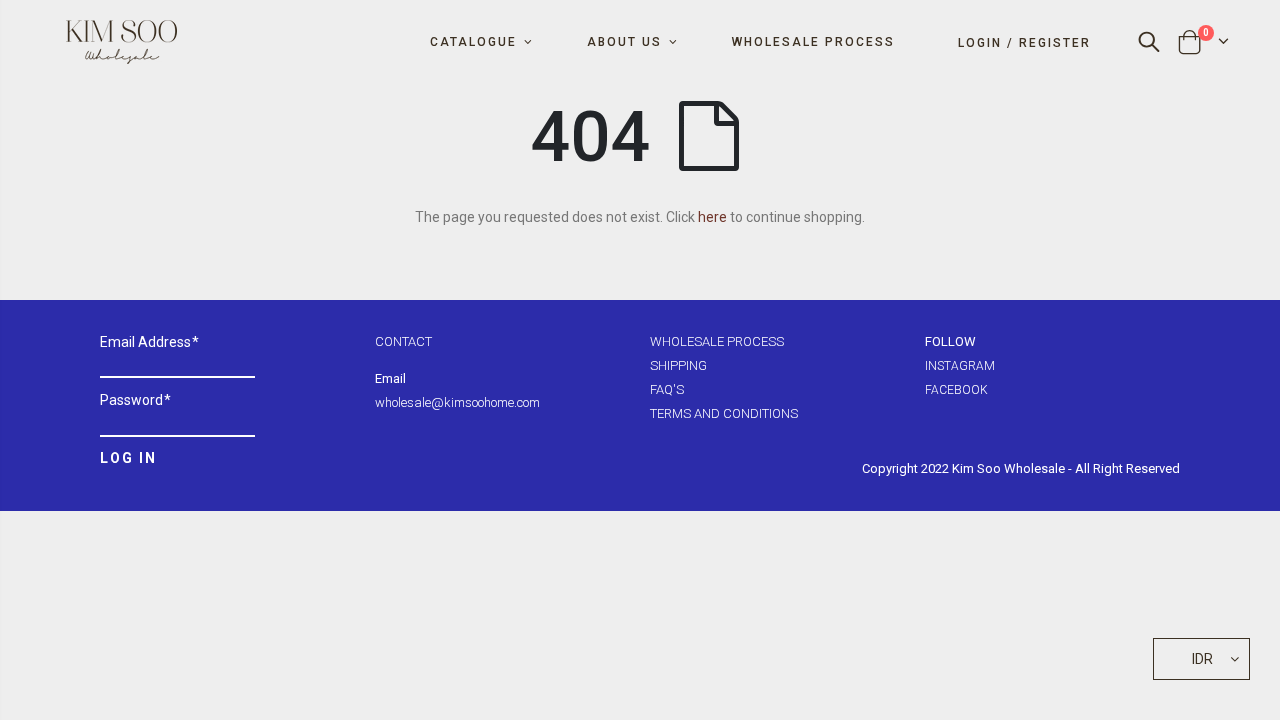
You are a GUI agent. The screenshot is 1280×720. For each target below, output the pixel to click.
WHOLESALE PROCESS (717, 341)
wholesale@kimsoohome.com (457, 402)
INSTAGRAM (960, 366)
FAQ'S (667, 389)
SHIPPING (678, 365)
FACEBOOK (956, 390)
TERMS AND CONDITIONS (724, 413)
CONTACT (403, 341)
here (712, 217)
